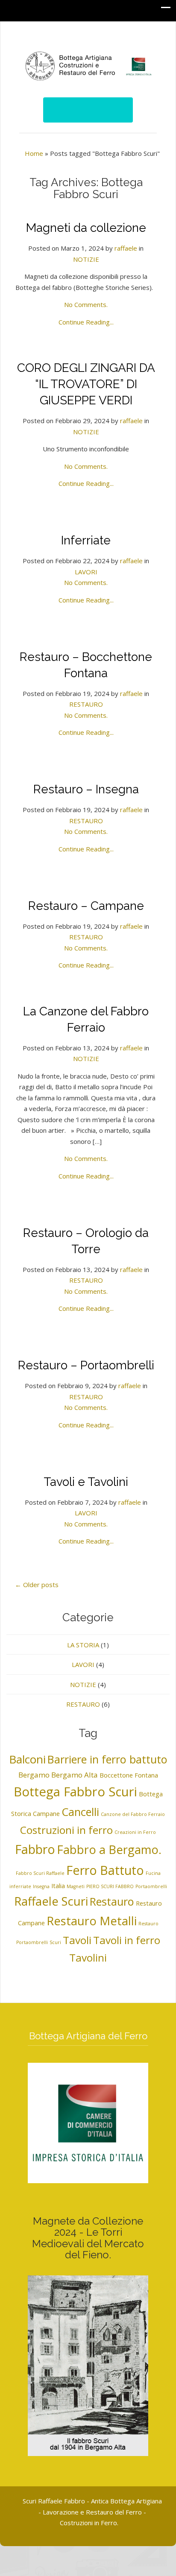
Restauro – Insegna (86, 789)
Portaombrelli (151, 1886)
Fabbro (35, 1849)
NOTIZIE (86, 259)
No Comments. (86, 304)
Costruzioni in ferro (66, 1830)
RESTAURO (86, 704)
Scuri (55, 1942)
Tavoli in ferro (127, 1940)
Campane (46, 1814)
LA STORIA (83, 1645)
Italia (58, 1886)
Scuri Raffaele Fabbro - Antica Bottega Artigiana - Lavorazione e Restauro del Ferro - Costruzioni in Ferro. (92, 2512)
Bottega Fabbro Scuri (75, 1792)
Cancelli (80, 1812)
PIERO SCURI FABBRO (110, 1886)
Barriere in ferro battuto (107, 1759)
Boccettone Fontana (129, 1775)
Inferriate (86, 540)
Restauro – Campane (86, 906)
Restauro (112, 1901)
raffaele (126, 248)
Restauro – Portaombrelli (86, 1365)
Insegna (41, 1886)
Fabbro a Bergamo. (109, 1849)
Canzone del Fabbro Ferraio (133, 1814)
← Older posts (37, 1585)
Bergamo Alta (75, 1775)
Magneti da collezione (86, 228)
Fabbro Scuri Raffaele (40, 1873)
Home (34, 153)
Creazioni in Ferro (135, 1832)
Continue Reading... (86, 322)
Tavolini (88, 1958)
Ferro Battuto (105, 1870)
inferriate (20, 1886)
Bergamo (34, 1775)
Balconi (27, 1759)
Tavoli (77, 1940)
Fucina (153, 1873)
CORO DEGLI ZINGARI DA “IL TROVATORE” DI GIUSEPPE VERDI (86, 384)
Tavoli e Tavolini (86, 1482)
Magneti (76, 1886)
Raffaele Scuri (51, 1901)
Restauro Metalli (92, 1921)
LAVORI (86, 572)
